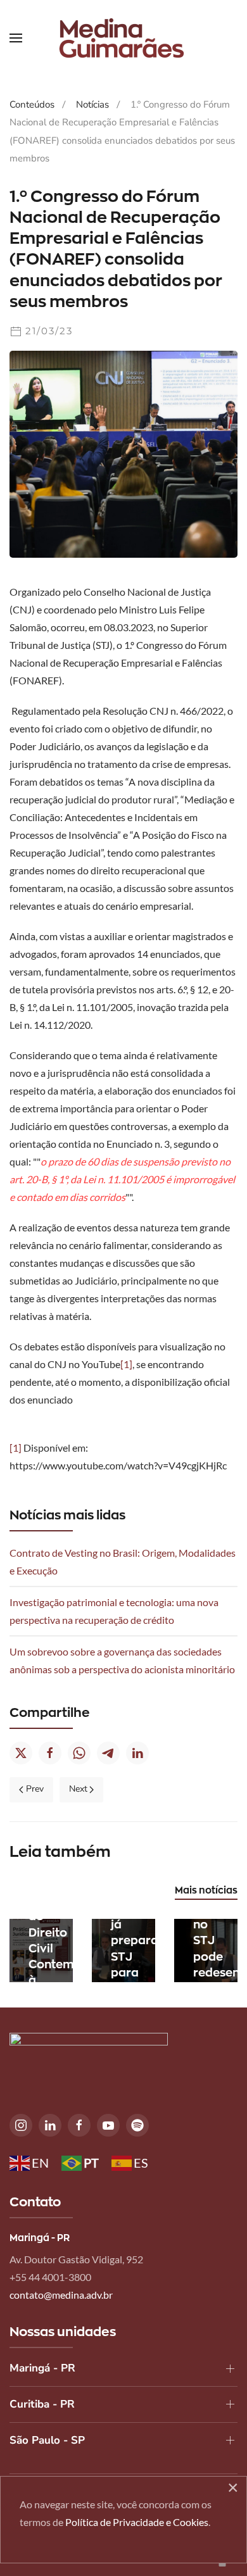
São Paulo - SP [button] (47, 2440)
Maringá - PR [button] (42, 2368)
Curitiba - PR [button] (42, 2404)
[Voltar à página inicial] (123, 38)
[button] (16, 38)
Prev (35, 1789)
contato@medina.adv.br (61, 2295)
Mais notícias (206, 1890)
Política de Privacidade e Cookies (137, 2522)
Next (78, 1789)
